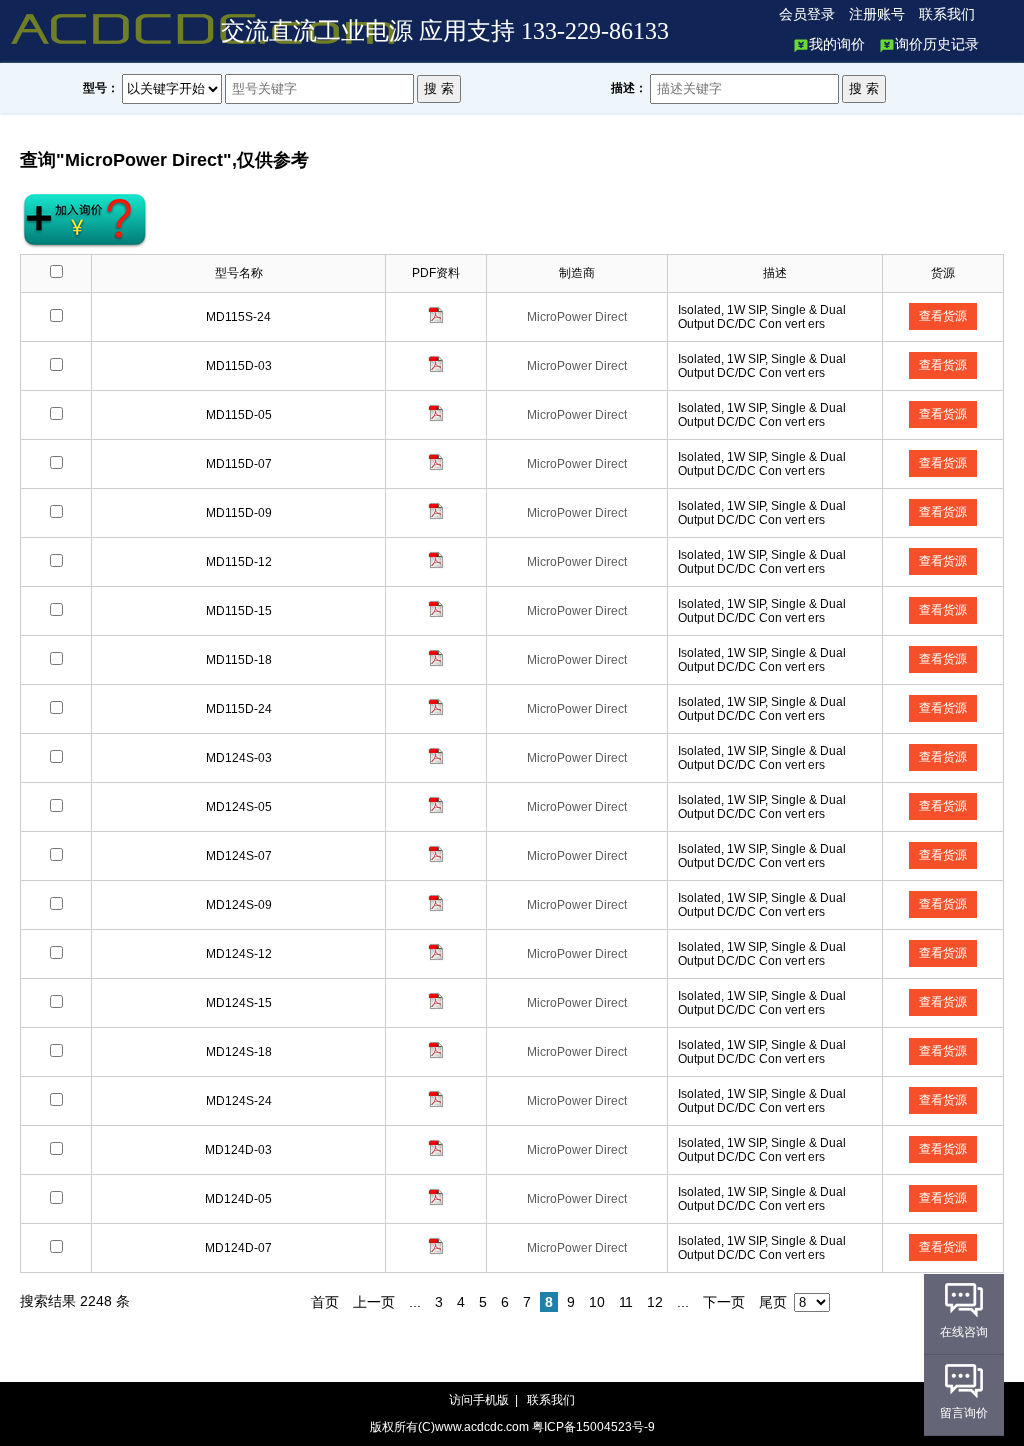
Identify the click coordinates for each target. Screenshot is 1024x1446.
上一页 (374, 1302)
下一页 (724, 1302)
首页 (325, 1302)
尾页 (773, 1302)
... (415, 1302)
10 (597, 1302)
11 (626, 1302)
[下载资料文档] (436, 320)
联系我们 (947, 14)
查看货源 (943, 316)
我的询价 (837, 44)
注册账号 (877, 14)
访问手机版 (480, 1400)
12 (655, 1302)
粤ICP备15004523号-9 (593, 1427)
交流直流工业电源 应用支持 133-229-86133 (445, 31)
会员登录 (807, 14)
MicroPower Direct (577, 317)
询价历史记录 (937, 44)
